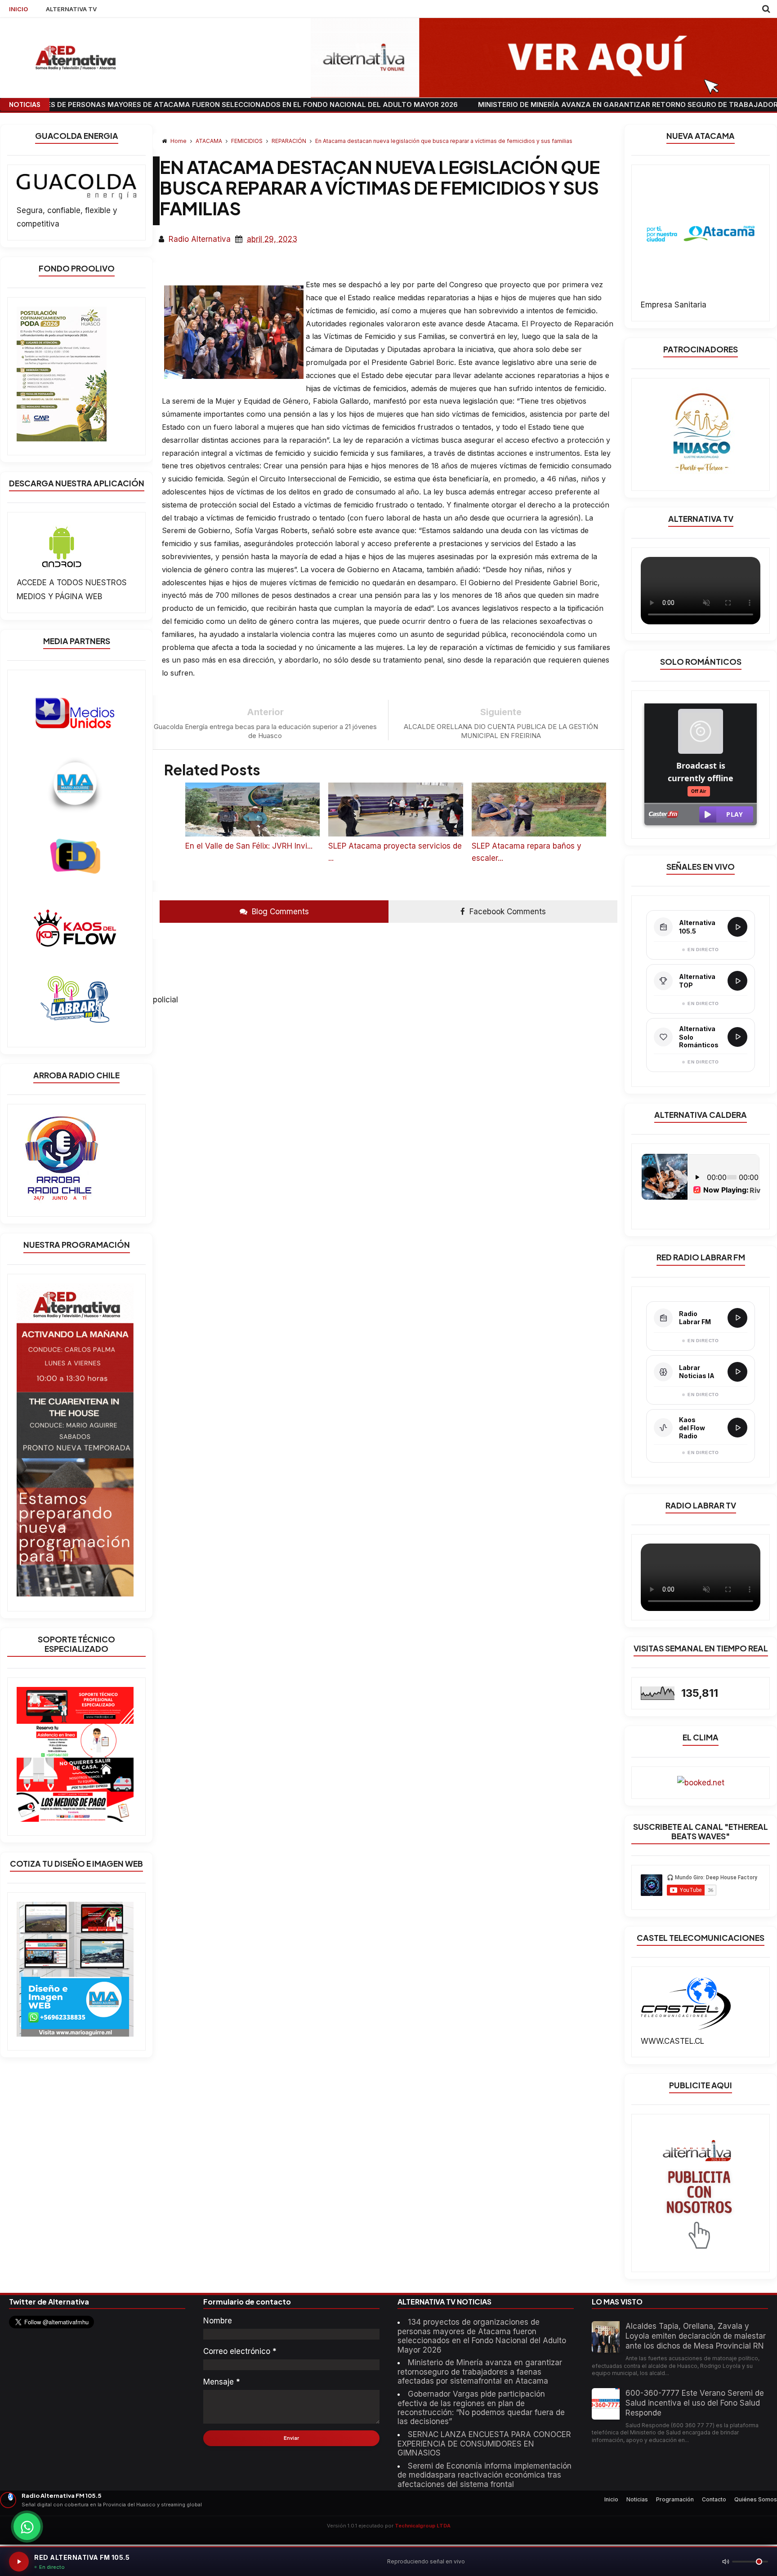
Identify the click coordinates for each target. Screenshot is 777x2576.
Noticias (637, 2499)
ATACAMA (210, 141)
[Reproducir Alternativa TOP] (737, 981)
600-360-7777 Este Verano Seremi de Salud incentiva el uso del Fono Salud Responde (695, 2403)
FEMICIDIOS (248, 141)
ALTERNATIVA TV (71, 9)
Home (179, 141)
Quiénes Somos (756, 2499)
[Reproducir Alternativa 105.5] (737, 927)
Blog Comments (279, 912)
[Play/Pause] (19, 2562)
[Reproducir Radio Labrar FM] (737, 1318)
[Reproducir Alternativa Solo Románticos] (737, 1037)
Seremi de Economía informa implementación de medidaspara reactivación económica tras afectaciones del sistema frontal (485, 2475)
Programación (675, 2499)
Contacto (714, 2499)
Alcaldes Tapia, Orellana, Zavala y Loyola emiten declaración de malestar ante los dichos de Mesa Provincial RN (696, 2336)
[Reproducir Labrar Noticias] (737, 1372)
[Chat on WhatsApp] (27, 2527)
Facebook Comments (507, 912)
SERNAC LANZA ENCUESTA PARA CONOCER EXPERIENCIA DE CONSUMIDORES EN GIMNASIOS (484, 2444)
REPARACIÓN (290, 141)
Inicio (611, 2499)
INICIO (18, 9)
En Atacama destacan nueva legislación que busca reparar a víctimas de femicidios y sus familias (444, 141)
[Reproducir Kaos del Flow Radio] (737, 1428)
